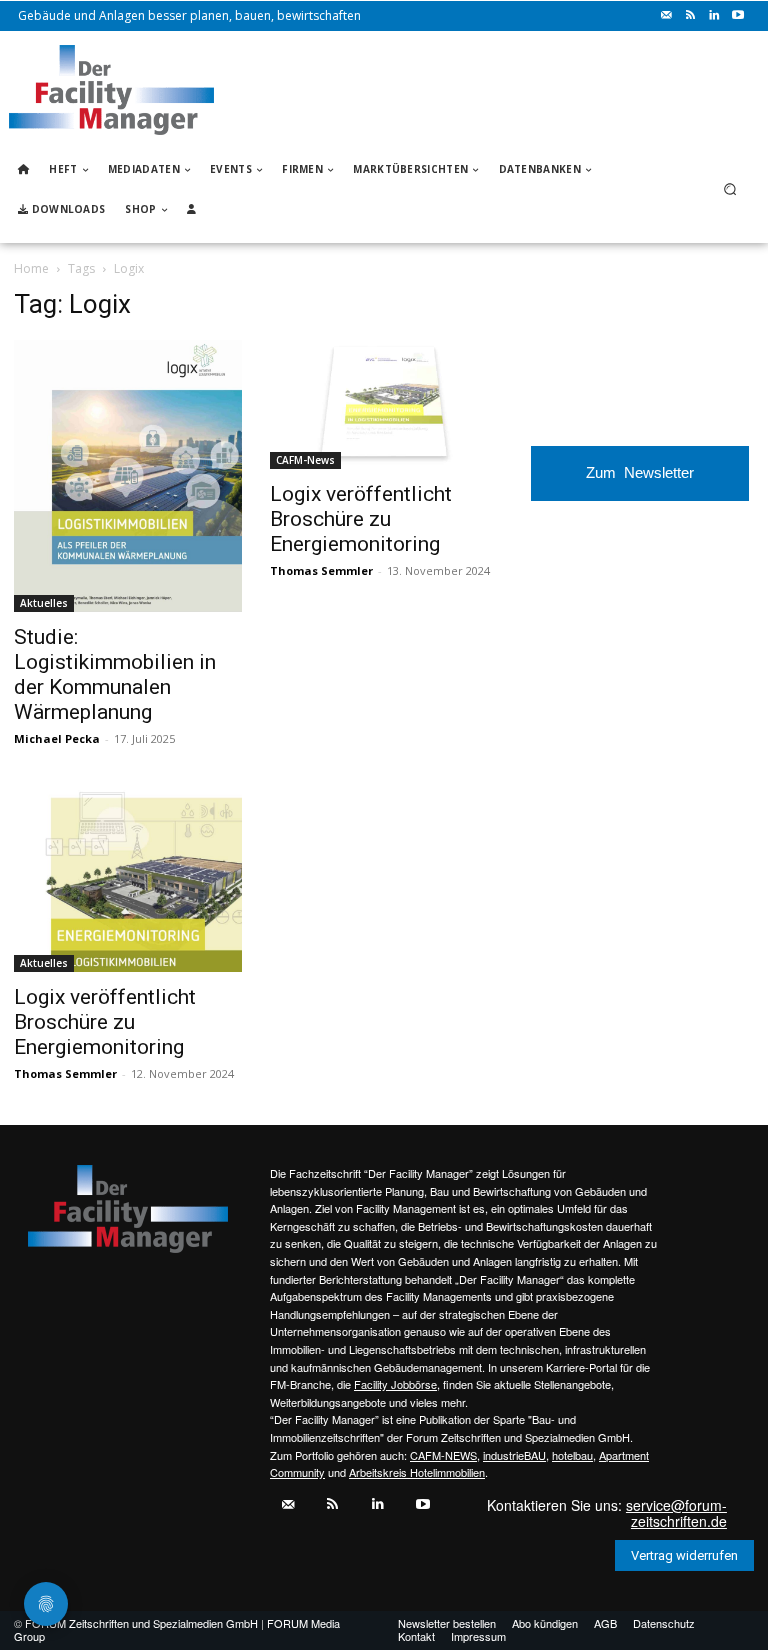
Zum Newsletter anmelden (640, 482)
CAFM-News (305, 460)
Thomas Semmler (321, 570)
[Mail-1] (666, 16)
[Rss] (690, 16)
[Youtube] (738, 16)
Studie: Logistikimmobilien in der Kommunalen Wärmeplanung (115, 674)
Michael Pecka (57, 738)
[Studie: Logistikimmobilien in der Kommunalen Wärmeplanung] (128, 475)
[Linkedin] (714, 16)
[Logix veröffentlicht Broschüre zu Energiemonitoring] (384, 404)
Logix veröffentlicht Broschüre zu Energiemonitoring (361, 519)
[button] (730, 189)
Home (31, 268)
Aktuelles (44, 603)
